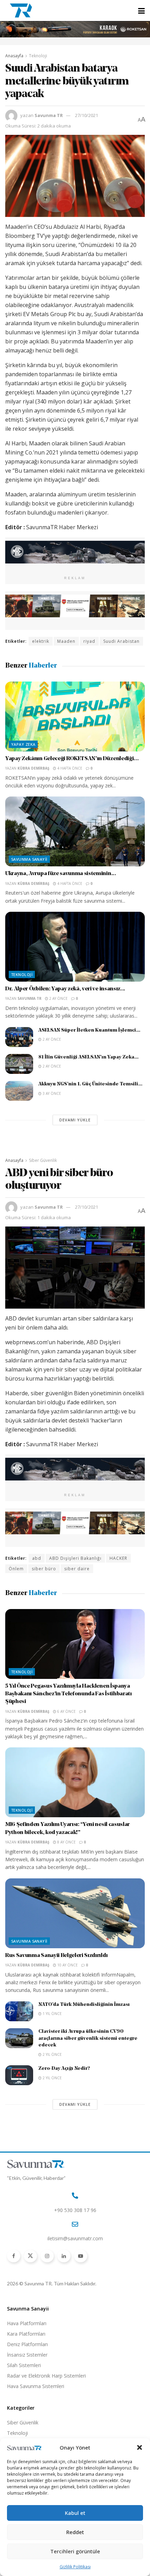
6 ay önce (66, 1711)
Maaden (66, 641)
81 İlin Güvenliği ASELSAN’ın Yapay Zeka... (88, 1057)
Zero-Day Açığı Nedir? (64, 2069)
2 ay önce (58, 998)
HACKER (118, 1558)
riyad (89, 641)
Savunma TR (49, 115)
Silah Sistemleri (24, 2365)
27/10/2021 (87, 115)
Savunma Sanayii (29, 859)
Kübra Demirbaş (33, 768)
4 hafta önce (69, 768)
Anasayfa (14, 56)
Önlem (16, 1569)
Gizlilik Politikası (75, 2567)
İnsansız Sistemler (27, 2355)
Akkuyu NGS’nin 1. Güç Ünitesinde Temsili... (90, 1084)
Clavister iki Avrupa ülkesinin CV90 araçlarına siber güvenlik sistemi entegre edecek (88, 2038)
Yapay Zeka (23, 744)
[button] (140, 2447)
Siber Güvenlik (43, 1160)
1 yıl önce (52, 2014)
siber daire (77, 1569)
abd (37, 1558)
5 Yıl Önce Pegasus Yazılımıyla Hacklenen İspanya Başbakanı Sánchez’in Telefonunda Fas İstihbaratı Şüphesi (69, 1694)
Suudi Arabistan (121, 641)
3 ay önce (51, 1093)
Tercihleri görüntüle (75, 2551)
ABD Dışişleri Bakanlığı (75, 1558)
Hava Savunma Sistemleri (36, 2386)
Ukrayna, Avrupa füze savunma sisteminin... (61, 874)
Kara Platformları (26, 2334)
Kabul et (75, 2513)
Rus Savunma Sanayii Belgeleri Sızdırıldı (56, 1956)
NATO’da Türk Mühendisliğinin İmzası (84, 2005)
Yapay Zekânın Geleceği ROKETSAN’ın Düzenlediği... (72, 759)
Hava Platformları (27, 2323)
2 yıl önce (52, 2054)
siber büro (44, 1569)
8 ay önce (66, 1842)
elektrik (41, 641)
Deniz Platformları (27, 2344)
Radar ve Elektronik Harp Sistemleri (46, 2376)
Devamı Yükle (75, 1120)
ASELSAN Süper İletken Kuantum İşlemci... (89, 1030)
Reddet (75, 2532)
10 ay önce (67, 1965)
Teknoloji (38, 56)
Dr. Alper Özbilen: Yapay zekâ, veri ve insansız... (65, 989)
